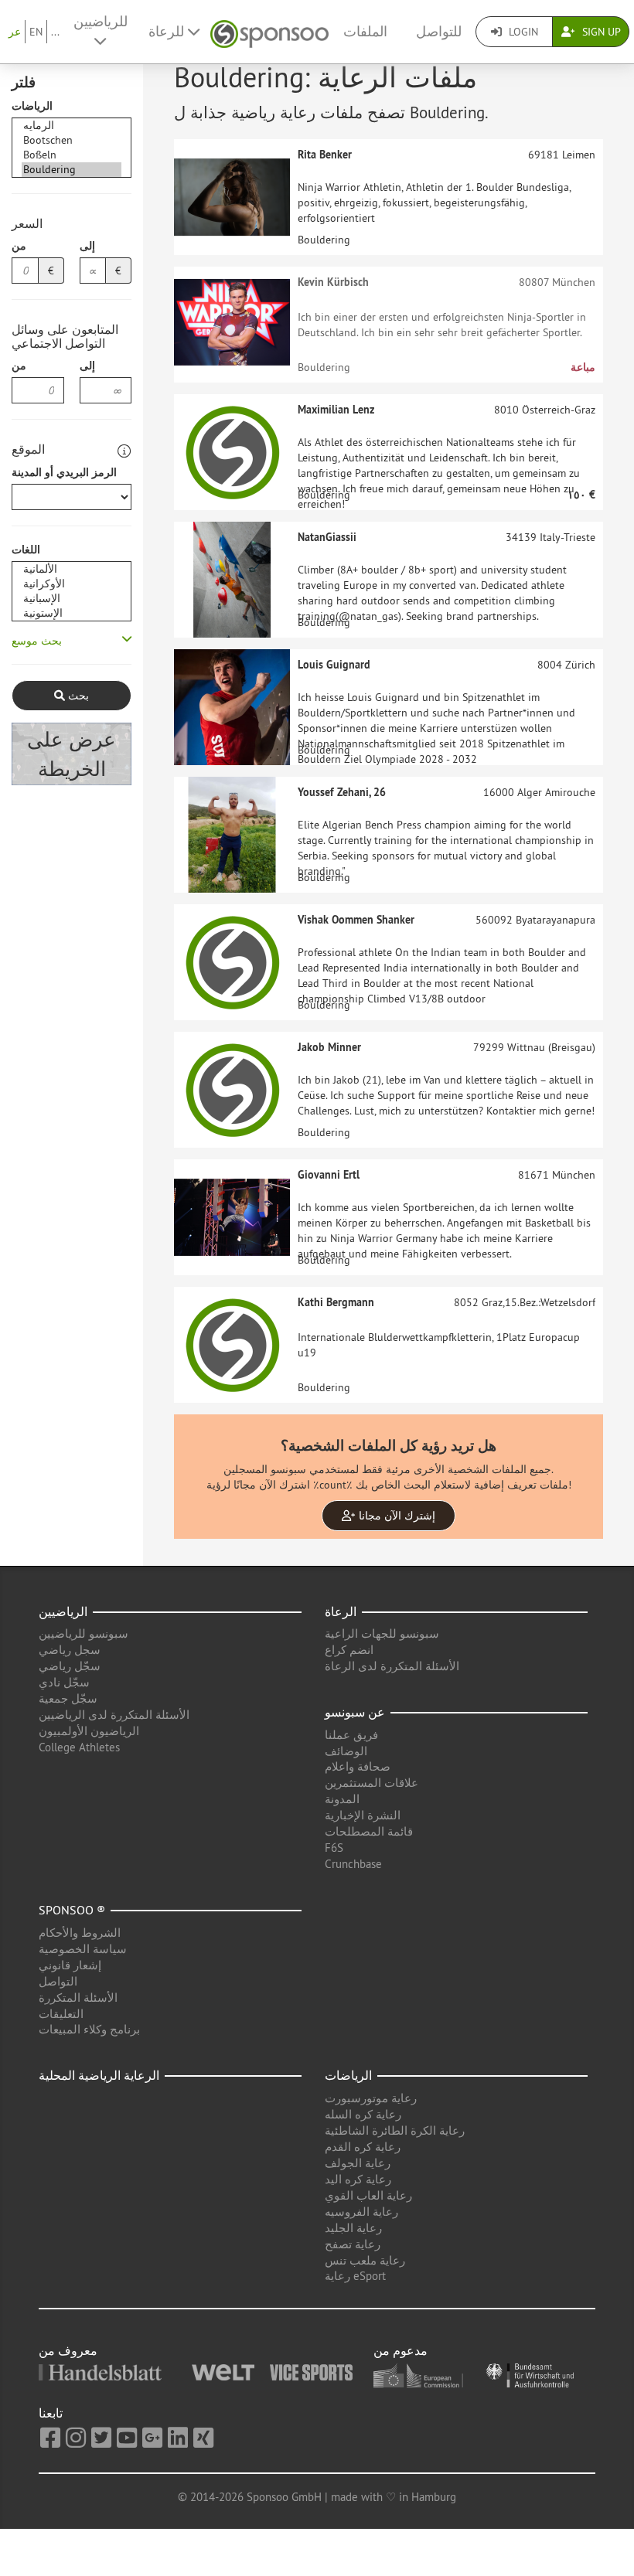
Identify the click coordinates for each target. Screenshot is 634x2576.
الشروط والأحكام (80, 1933)
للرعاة (168, 32)
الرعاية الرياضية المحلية (99, 2075)
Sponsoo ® (72, 1910)
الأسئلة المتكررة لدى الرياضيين (114, 1715)
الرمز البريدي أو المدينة (64, 472)
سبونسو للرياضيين (84, 1633)
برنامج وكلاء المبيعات (89, 2029)
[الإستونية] (72, 613)
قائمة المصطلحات (369, 1831)
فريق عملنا (351, 1735)
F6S (334, 1848)
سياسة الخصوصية (83, 1949)
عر (15, 32)
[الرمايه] (72, 126)
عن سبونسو (355, 1712)
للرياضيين (101, 22)
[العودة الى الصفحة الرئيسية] (269, 32)
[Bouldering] (72, 170)
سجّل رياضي (70, 1666)
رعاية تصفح (353, 2244)
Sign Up (600, 32)
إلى (87, 246)
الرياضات (32, 106)
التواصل (58, 1981)
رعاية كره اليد (358, 2179)
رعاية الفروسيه (361, 2212)
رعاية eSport (355, 2276)
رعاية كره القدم (363, 2147)
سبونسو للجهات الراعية (382, 1633)
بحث (77, 696)
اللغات (26, 550)
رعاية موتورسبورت (371, 2098)
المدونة (342, 1799)
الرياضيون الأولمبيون (89, 1731)
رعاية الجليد (353, 2228)
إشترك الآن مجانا (395, 1516)
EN (36, 32)
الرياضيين (63, 1611)
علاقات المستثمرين (372, 1783)
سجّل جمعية (68, 1698)
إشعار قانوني (70, 1965)
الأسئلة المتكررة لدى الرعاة (392, 1666)
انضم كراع (349, 1650)
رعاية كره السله (363, 2114)
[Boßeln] (72, 155)
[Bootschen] (72, 140)
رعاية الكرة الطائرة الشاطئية (395, 2130)
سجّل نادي (64, 1682)
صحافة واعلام (358, 1766)
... (55, 32)
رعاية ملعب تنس (365, 2260)
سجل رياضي (70, 1650)
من (19, 246)
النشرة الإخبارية (363, 1815)
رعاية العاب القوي (368, 2195)
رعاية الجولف (358, 2163)
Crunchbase (353, 1864)
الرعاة (341, 1611)
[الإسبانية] (72, 599)
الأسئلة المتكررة (78, 1998)
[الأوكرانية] (72, 584)
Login (522, 32)
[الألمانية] (72, 569)
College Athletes (79, 1747)
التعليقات (61, 2014)
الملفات (365, 32)
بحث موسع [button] (37, 641)
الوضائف (346, 1751)
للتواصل (439, 32)
